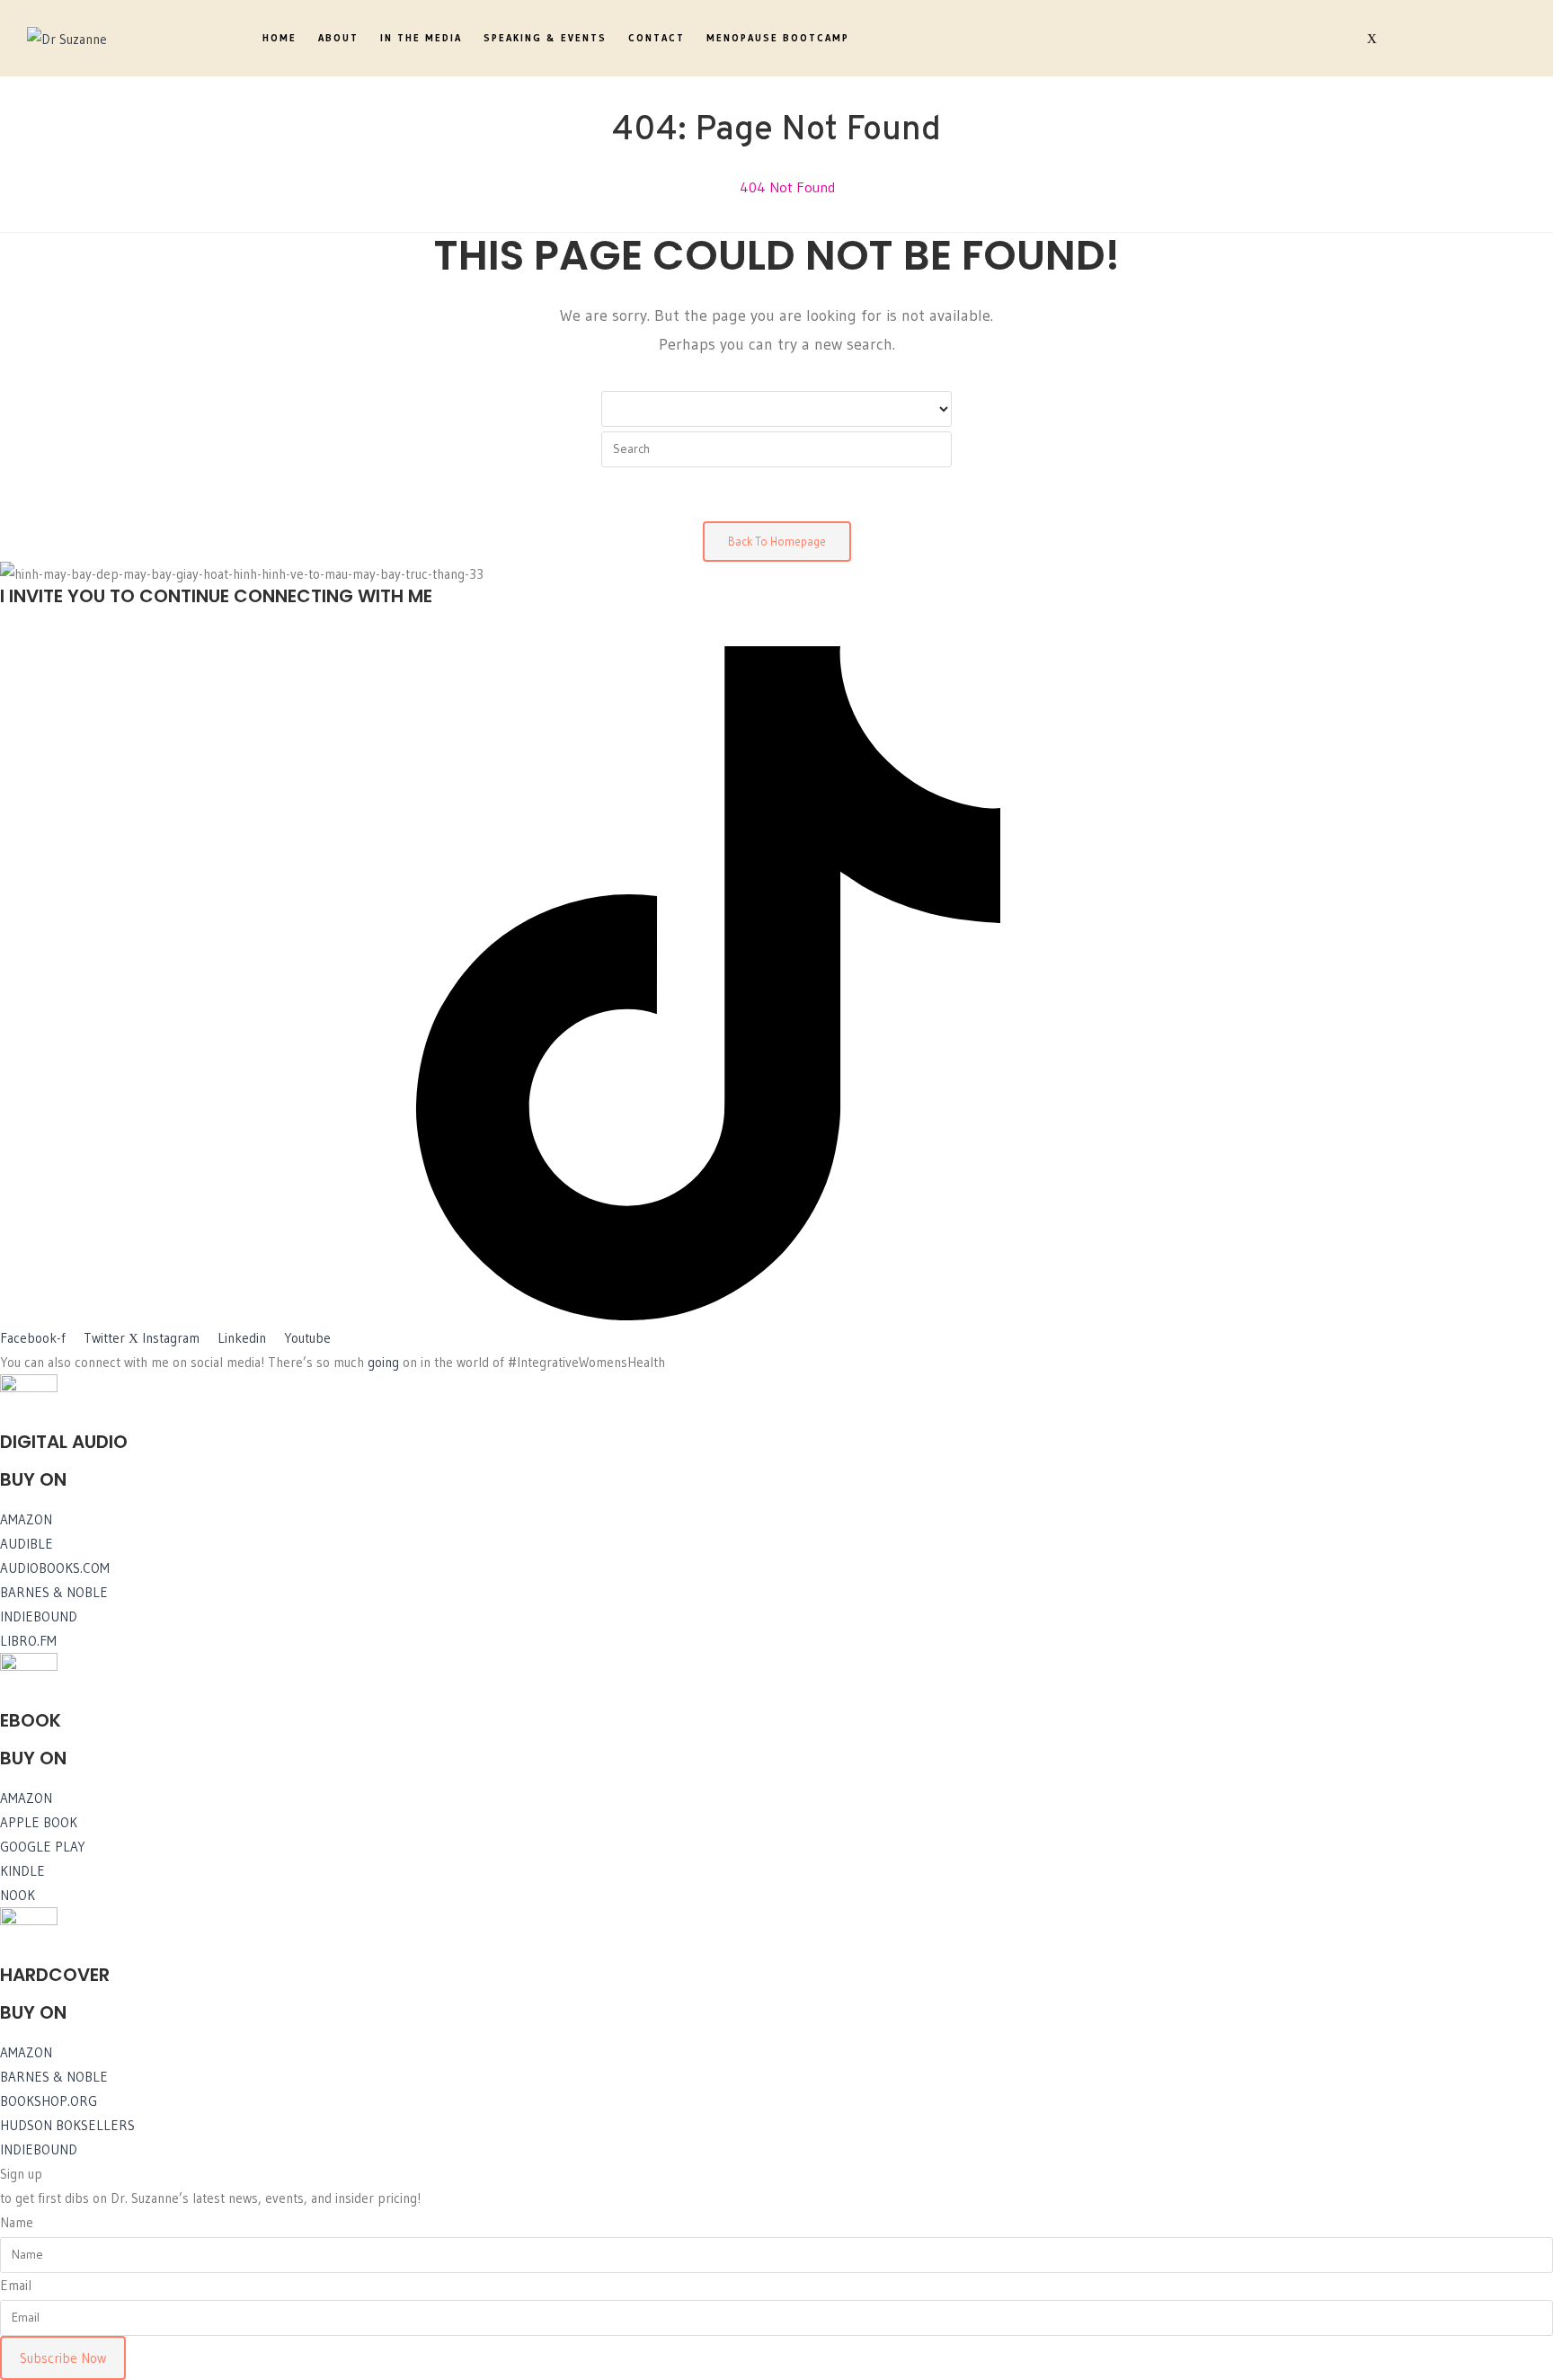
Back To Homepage (777, 541)
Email (16, 2285)
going (383, 1362)
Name (17, 2222)
